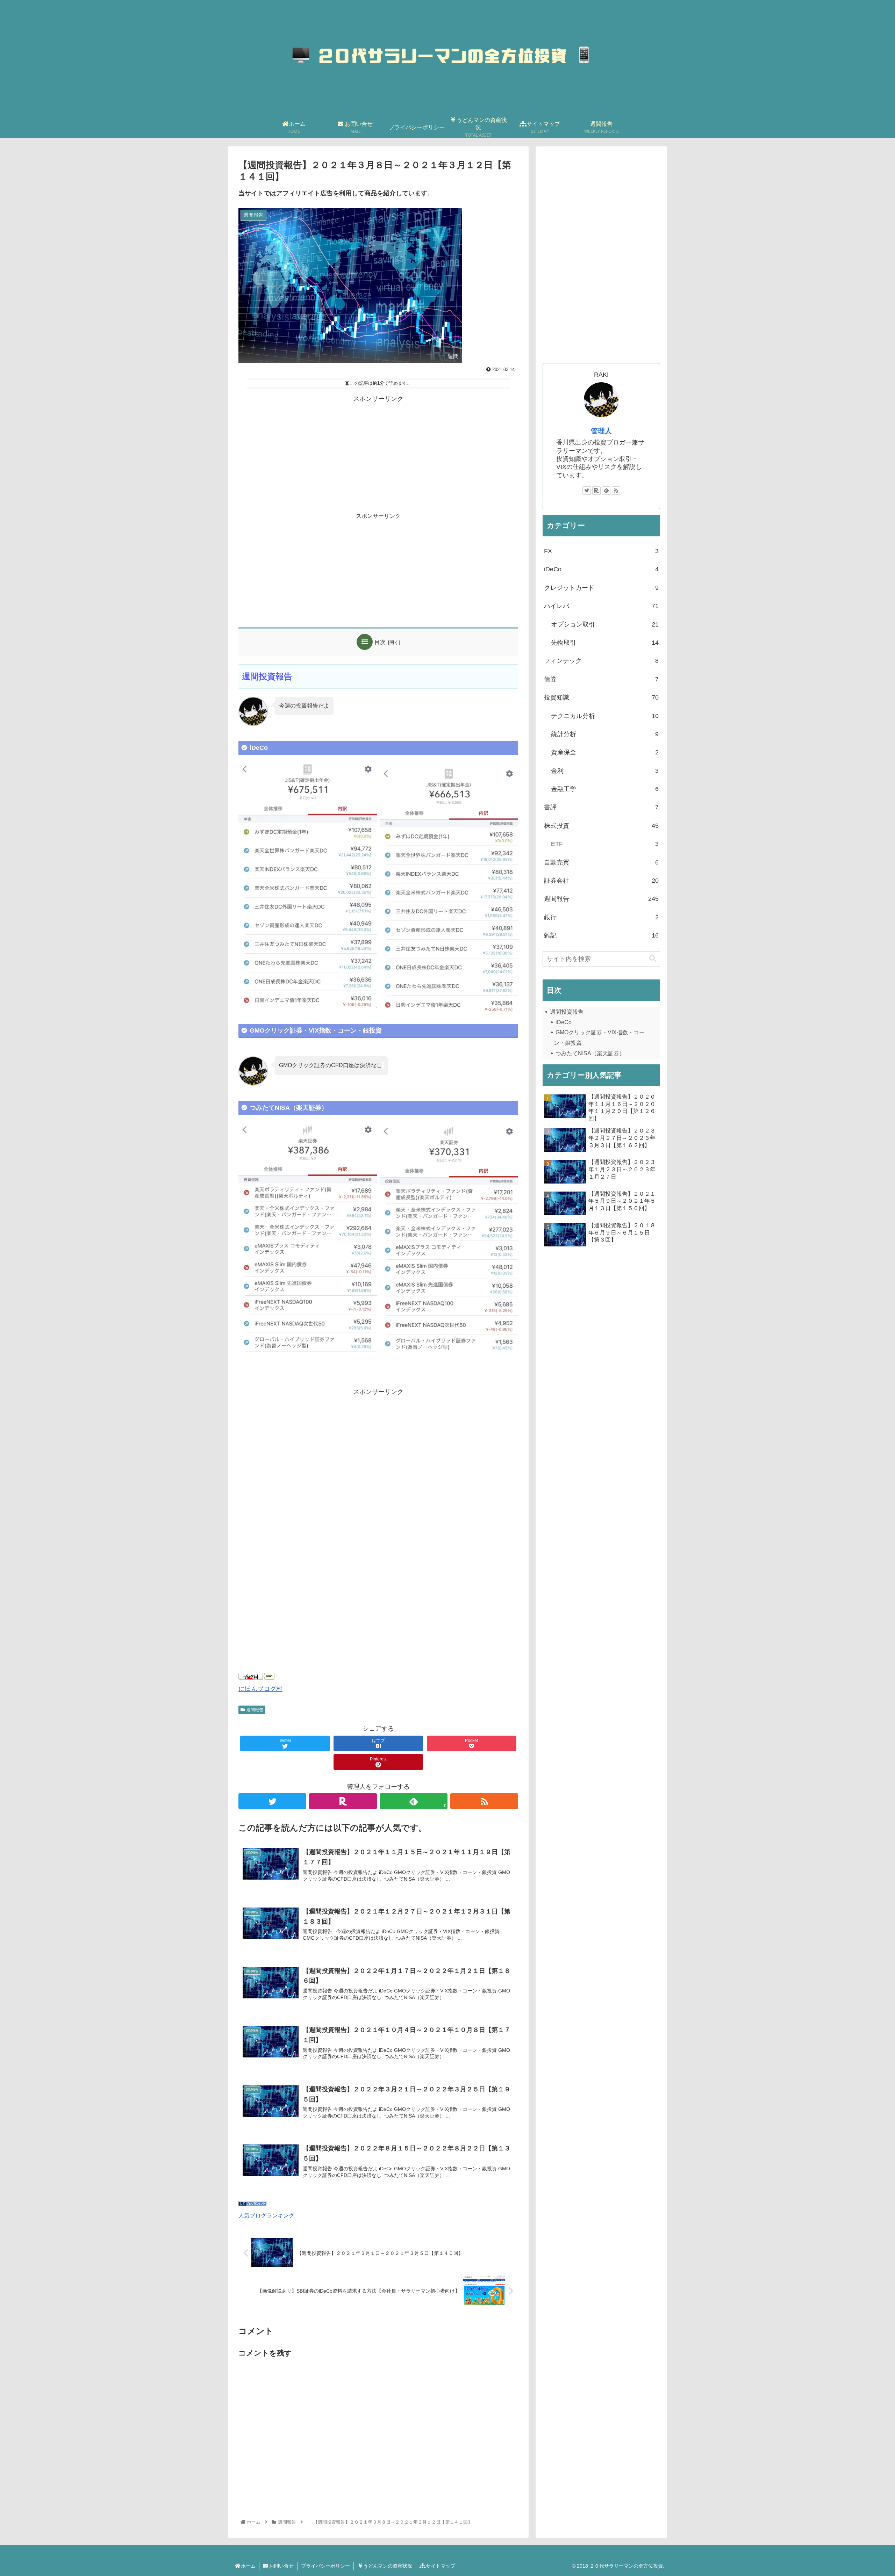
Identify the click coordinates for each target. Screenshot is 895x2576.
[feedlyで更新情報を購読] (606, 491)
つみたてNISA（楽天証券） (590, 1053)
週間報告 (255, 1710)
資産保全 (605, 752)
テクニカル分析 (605, 716)
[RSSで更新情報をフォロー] (484, 1801)
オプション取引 (605, 624)
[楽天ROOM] (343, 1801)
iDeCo (601, 569)
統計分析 (605, 734)
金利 (605, 771)
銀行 (601, 917)
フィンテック (601, 661)
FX (601, 551)
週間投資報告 (567, 1012)
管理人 (601, 431)
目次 (380, 642)
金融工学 (605, 789)
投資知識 (601, 697)
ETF (605, 844)
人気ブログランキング (266, 2215)
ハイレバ (601, 606)
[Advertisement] (378, 454)
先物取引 (605, 643)
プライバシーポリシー (325, 2566)
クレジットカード (601, 588)
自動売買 (601, 862)
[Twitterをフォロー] (272, 1801)
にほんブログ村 (260, 1689)
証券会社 (601, 881)
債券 (601, 679)
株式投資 (601, 826)
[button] (653, 959)
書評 (601, 807)
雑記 (601, 935)
